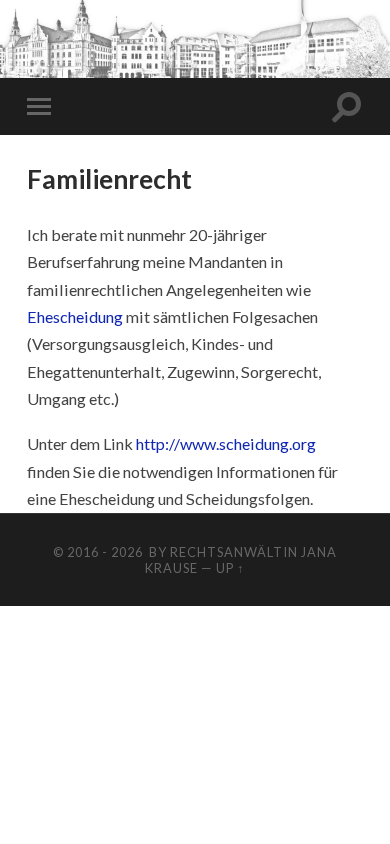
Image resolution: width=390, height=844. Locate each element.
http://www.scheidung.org (227, 443)
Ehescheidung (75, 316)
